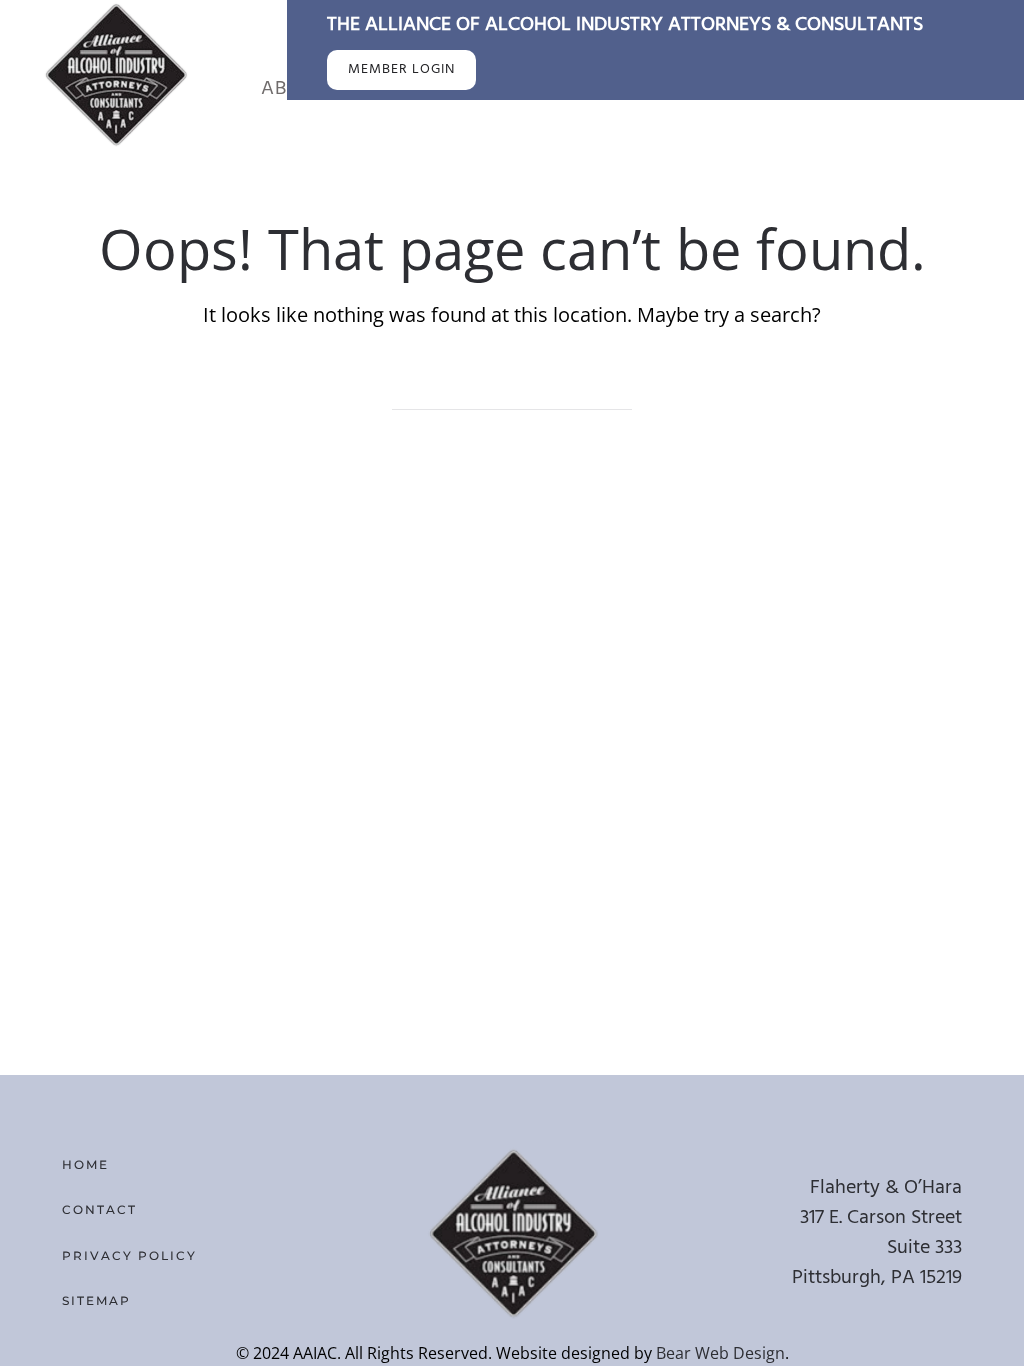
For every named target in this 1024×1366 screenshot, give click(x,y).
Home (85, 1164)
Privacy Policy (129, 1255)
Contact (99, 1209)
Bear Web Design (720, 1353)
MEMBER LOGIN (401, 69)
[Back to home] (115, 74)
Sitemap (96, 1300)
